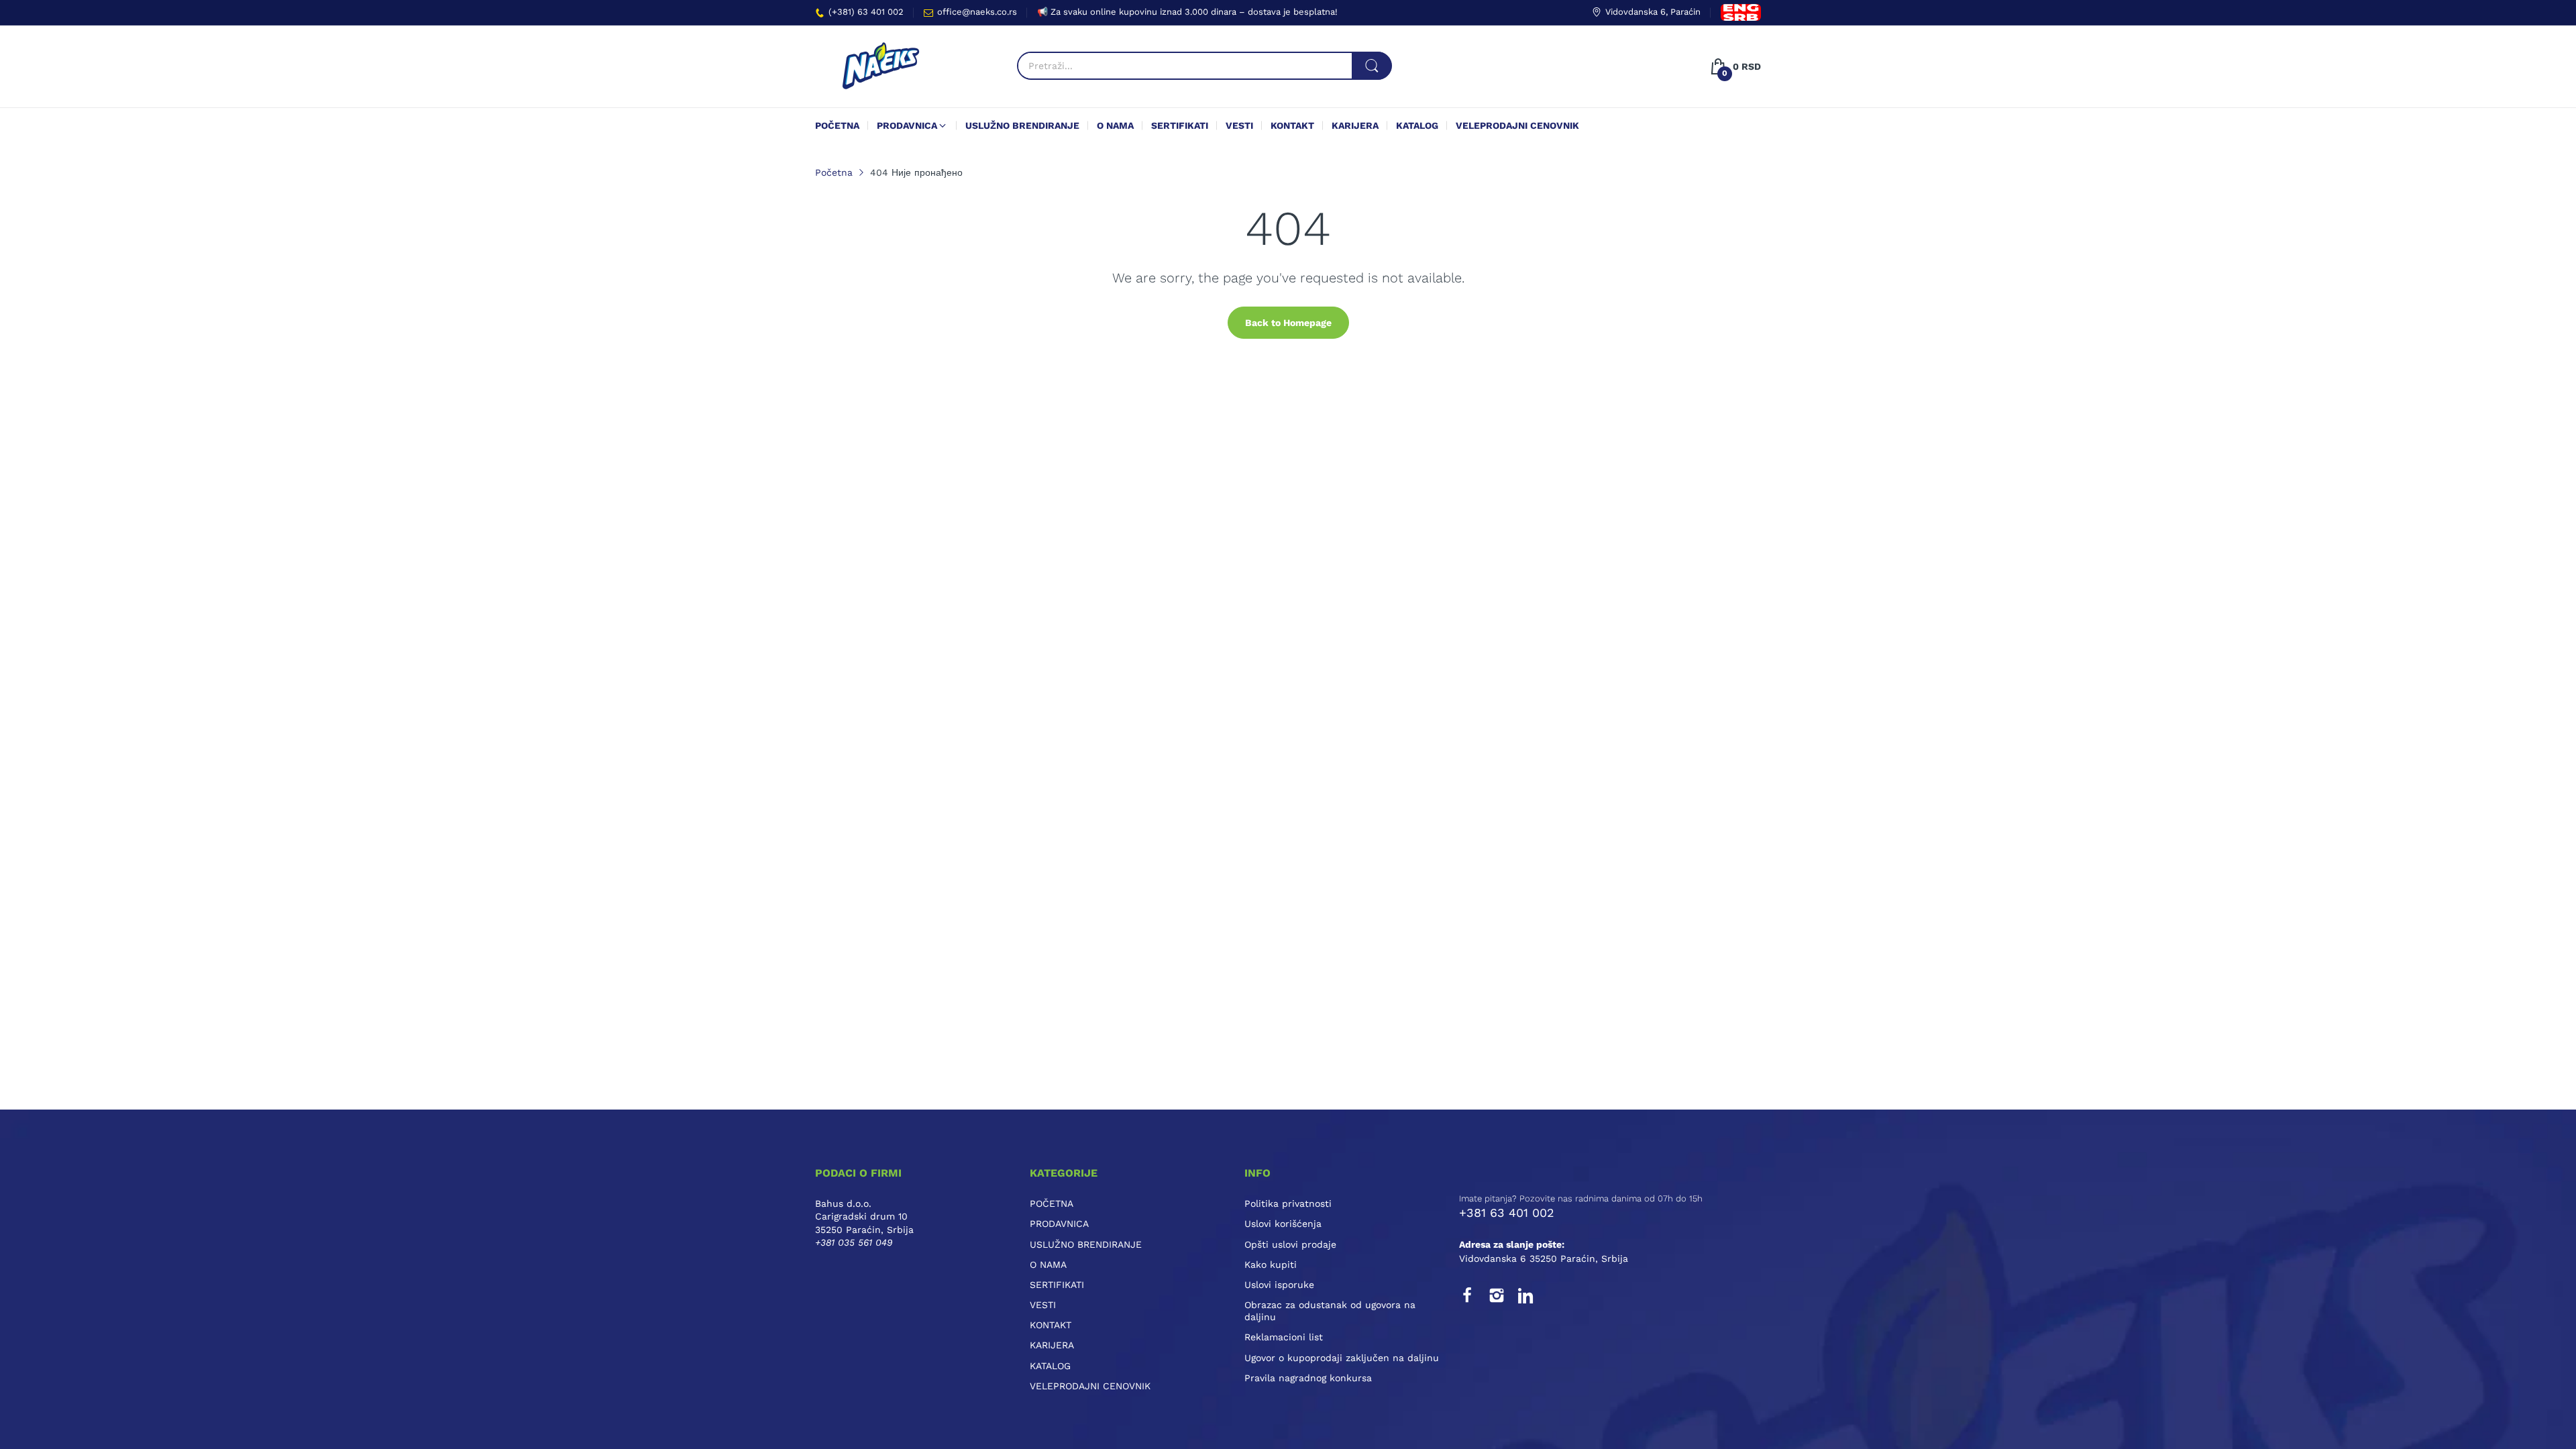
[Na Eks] (880, 66)
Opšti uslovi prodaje (1290, 1244)
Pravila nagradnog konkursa (1308, 1378)
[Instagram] (1497, 1295)
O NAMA (1048, 1265)
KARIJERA (1052, 1345)
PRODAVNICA (1059, 1224)
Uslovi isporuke (1279, 1285)
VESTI (1043, 1305)
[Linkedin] (1526, 1295)
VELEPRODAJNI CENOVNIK (1090, 1386)
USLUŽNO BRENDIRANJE (1086, 1244)
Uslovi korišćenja (1283, 1224)
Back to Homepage (1288, 323)
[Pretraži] (1372, 66)
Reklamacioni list (1284, 1337)
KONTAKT (1051, 1325)
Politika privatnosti (1288, 1203)
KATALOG (1050, 1366)
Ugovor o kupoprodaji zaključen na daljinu (1342, 1358)
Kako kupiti (1271, 1265)
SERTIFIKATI (1057, 1285)
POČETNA (1052, 1203)
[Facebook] (1467, 1295)
